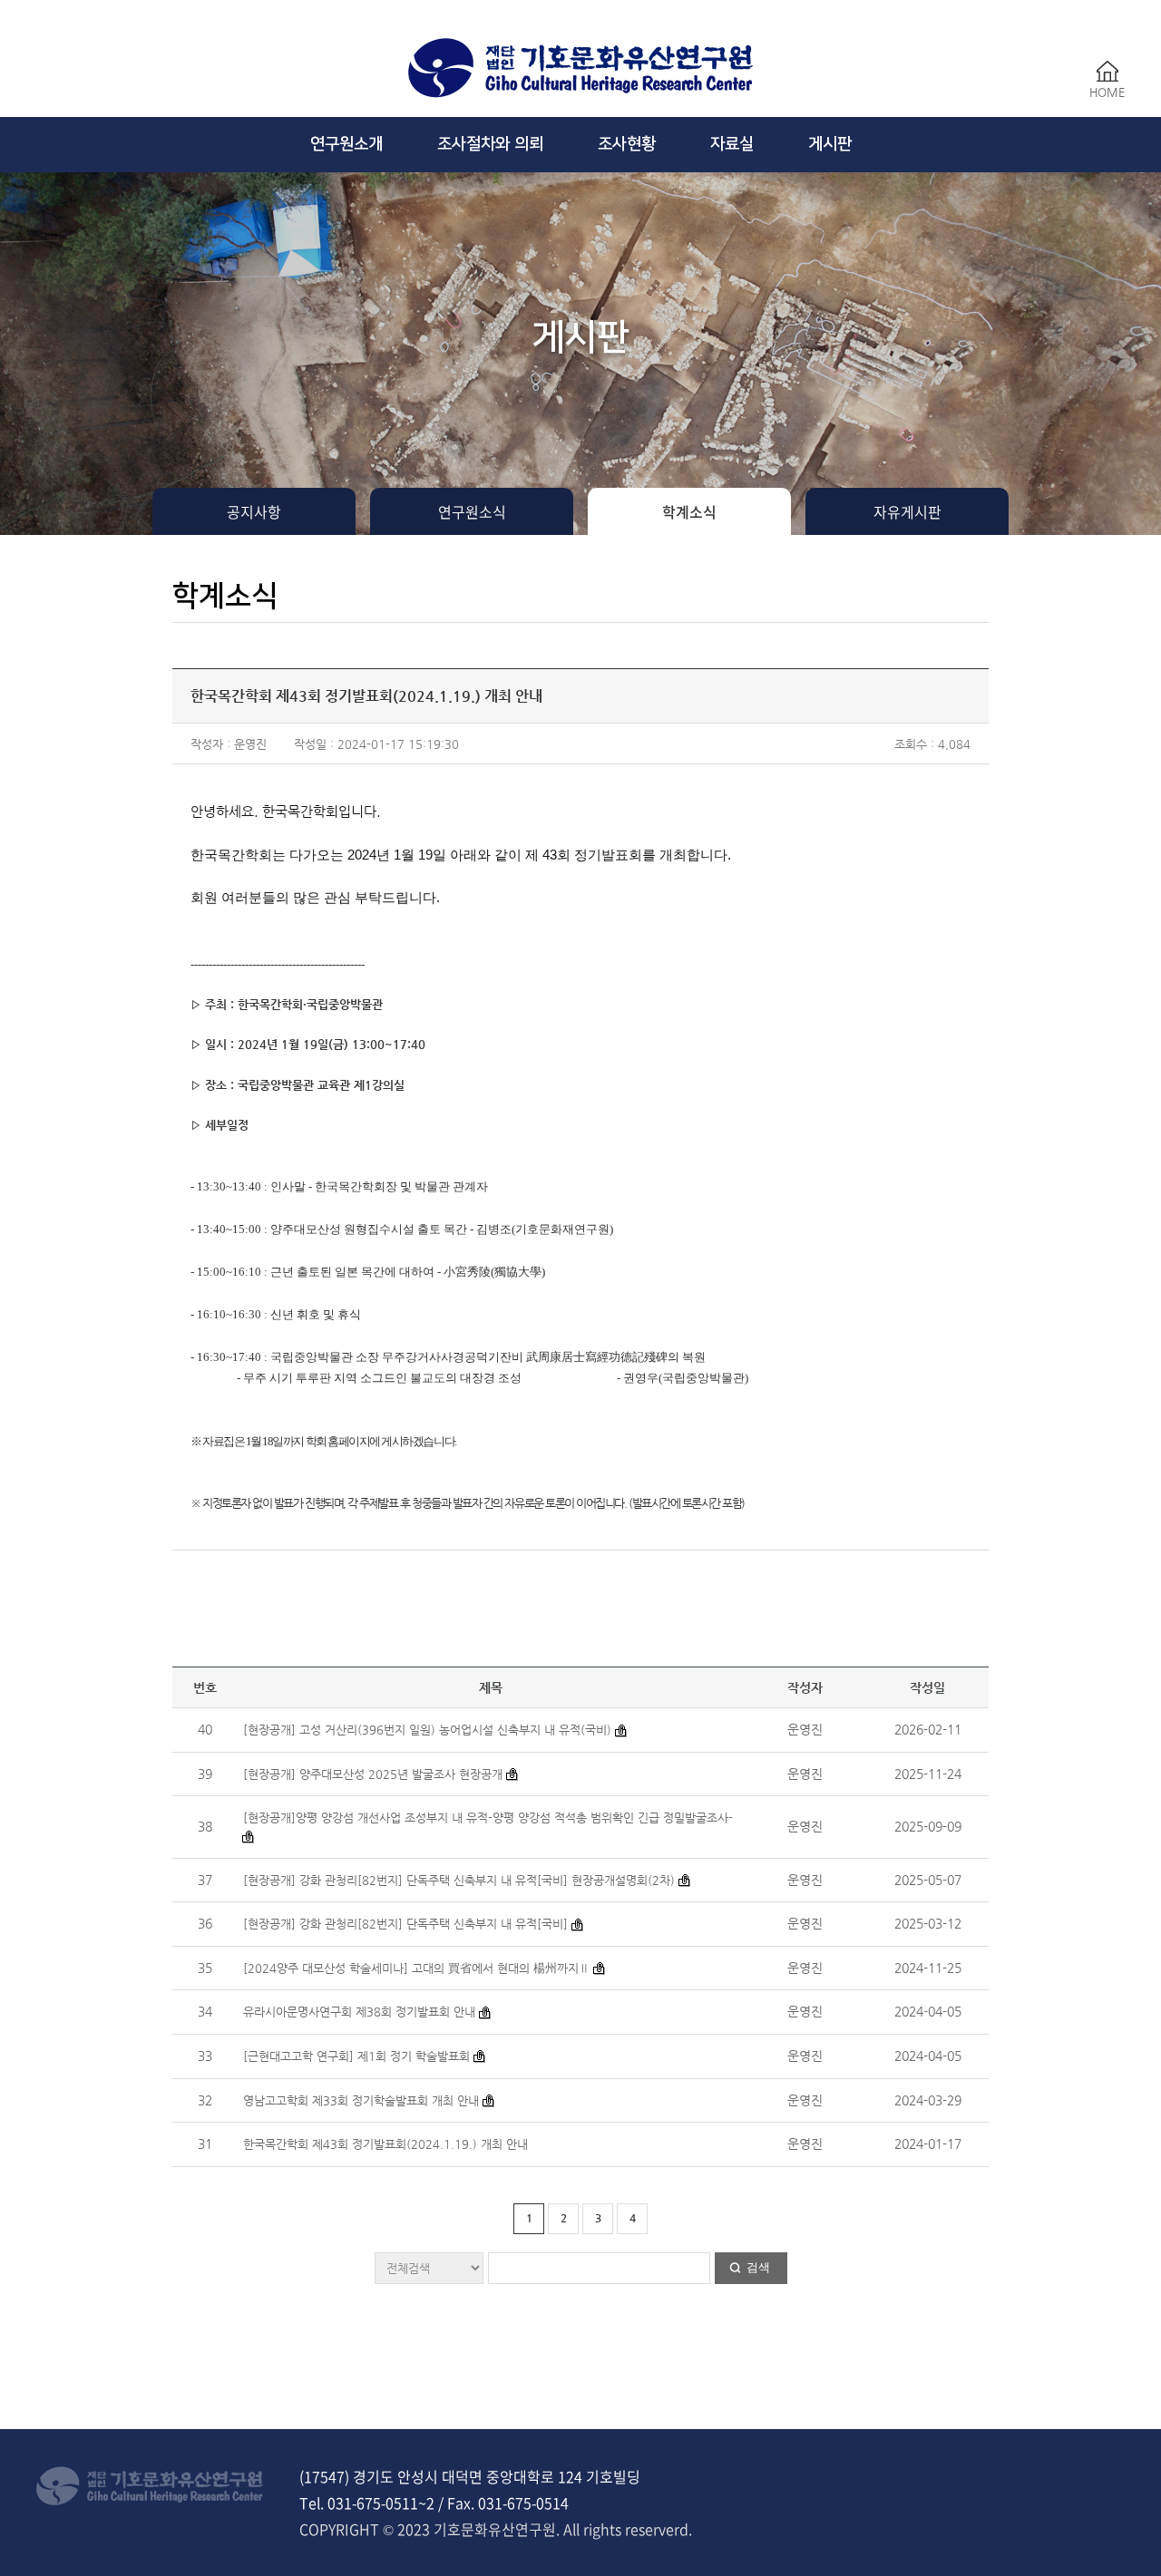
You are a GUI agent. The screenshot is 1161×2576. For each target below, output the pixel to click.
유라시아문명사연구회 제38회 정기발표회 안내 (359, 2012)
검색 (758, 2267)
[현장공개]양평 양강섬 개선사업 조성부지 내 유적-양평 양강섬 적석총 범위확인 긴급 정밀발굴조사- (488, 1818)
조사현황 (627, 144)
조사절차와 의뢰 (490, 144)
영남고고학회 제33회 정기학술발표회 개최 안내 (361, 2100)
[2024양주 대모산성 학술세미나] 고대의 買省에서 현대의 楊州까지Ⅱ (416, 1968)
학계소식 (689, 511)
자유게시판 (907, 511)
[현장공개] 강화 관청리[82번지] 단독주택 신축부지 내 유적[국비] (407, 1924)
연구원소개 (346, 144)
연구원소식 (472, 511)
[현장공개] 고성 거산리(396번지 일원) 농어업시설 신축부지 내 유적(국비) (429, 1730)
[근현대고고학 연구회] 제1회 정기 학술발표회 (358, 2056)
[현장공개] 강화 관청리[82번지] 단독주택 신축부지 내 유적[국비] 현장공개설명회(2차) (459, 1880)
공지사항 (254, 511)
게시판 (830, 144)
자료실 (732, 144)
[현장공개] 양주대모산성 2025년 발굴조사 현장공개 (373, 1774)
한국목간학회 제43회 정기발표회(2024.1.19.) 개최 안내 (385, 2144)
